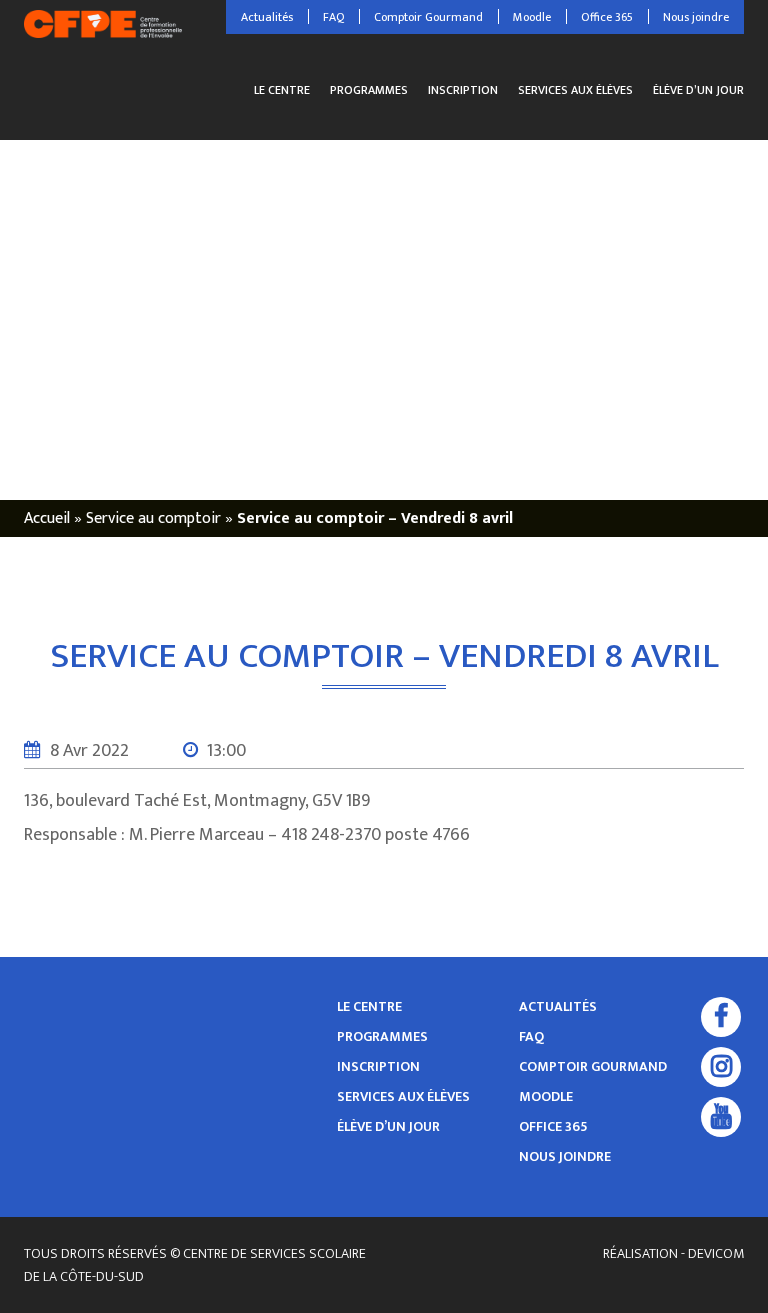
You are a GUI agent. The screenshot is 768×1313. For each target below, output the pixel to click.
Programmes (369, 90)
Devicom (716, 1253)
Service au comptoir (153, 518)
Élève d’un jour (698, 90)
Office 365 (607, 17)
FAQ (333, 17)
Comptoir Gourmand (428, 17)
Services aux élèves (575, 90)
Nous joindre (696, 17)
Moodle (532, 17)
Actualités (267, 17)
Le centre (282, 90)
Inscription (463, 90)
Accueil (47, 518)
